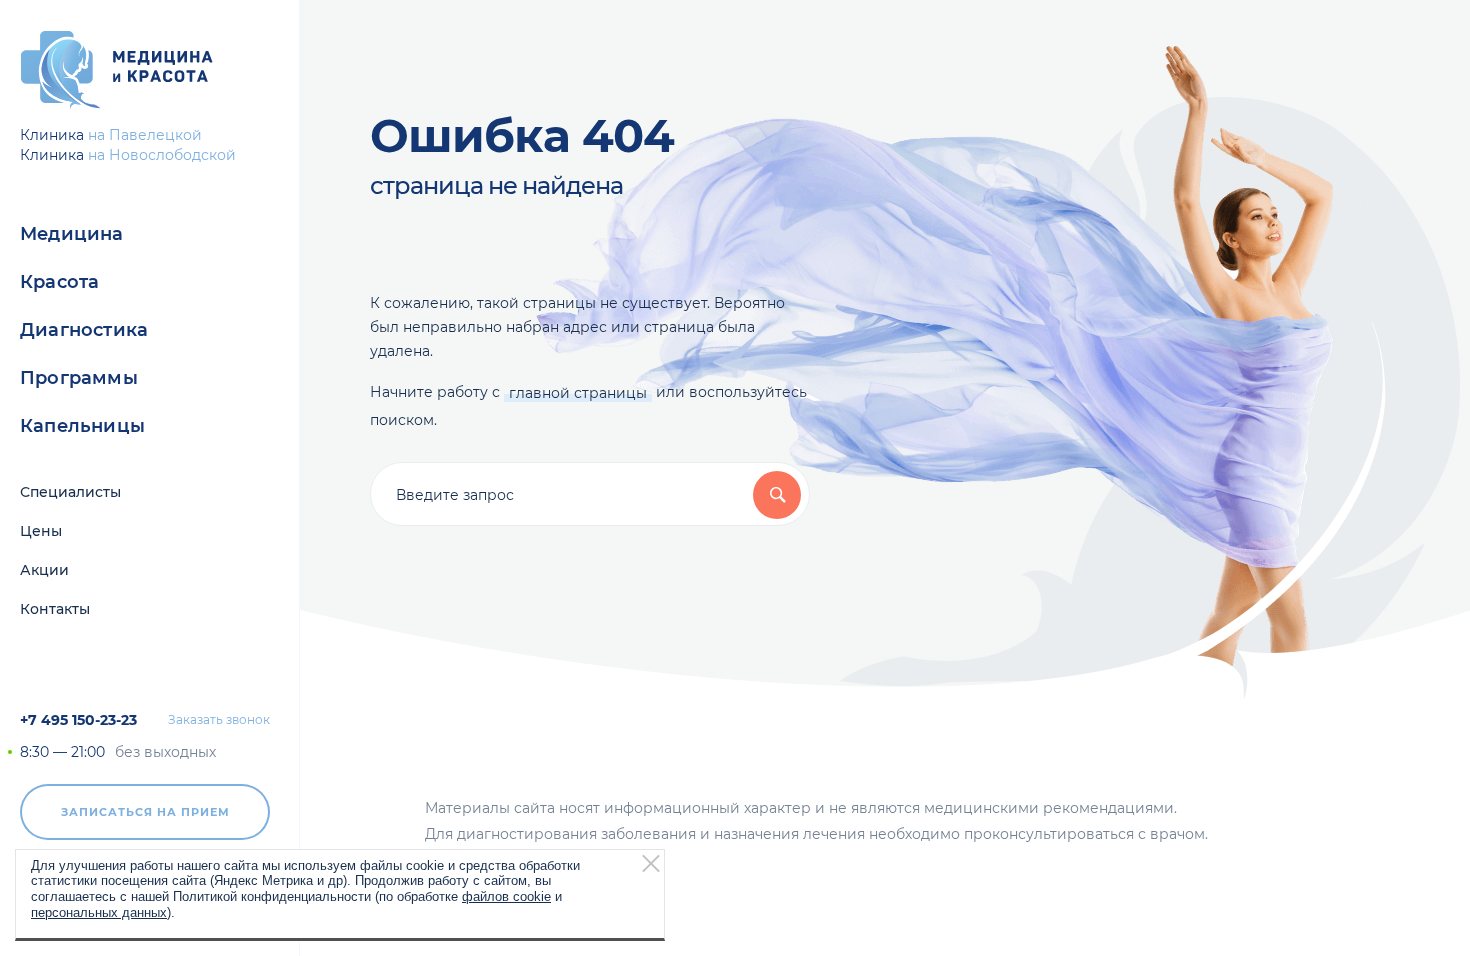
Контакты (55, 609)
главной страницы (578, 393)
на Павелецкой (145, 135)
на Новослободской (162, 155)
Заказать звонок (219, 720)
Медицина (72, 234)
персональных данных (99, 911)
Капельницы (82, 426)
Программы (79, 378)
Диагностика (84, 330)
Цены (41, 531)
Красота (59, 282)
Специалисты (70, 492)
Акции (44, 570)
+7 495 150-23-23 (78, 720)
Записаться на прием (145, 812)
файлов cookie (506, 896)
